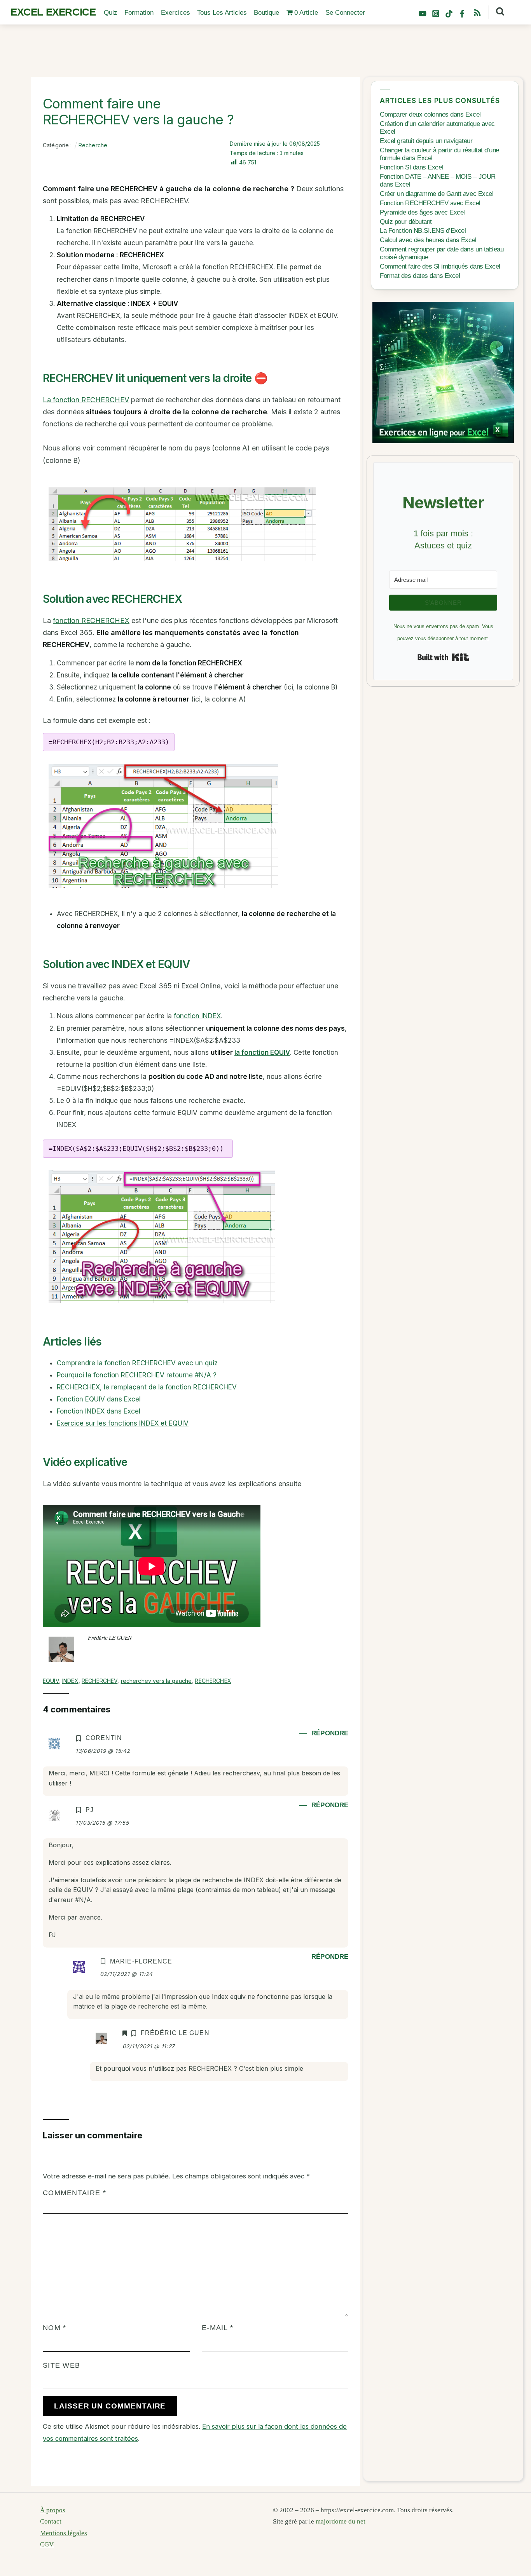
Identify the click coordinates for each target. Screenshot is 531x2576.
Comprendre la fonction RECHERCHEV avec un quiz (137, 1363)
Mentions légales (64, 2533)
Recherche (93, 145)
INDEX (70, 1681)
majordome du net (341, 2521)
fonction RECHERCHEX (91, 620)
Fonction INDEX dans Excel (99, 1411)
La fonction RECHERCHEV (86, 400)
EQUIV (51, 1681)
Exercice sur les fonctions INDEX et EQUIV (123, 1423)
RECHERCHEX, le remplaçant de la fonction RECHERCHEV (147, 1387)
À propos (53, 2510)
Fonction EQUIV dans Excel (99, 1399)
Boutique (266, 13)
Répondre (330, 1733)
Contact (51, 2521)
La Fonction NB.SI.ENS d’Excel (423, 231)
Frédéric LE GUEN (110, 1638)
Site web (61, 2365)
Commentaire (74, 2193)
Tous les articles (222, 13)
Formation (139, 13)
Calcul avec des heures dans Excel (428, 240)
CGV (47, 2544)
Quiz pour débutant (406, 222)
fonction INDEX (197, 1016)
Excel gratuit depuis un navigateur (426, 141)
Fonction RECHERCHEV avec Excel (430, 203)
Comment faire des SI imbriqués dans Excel (440, 266)
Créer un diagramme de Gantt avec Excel (437, 194)
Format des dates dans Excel (420, 276)
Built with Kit (443, 657)
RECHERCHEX (213, 1681)
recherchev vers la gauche (156, 1681)
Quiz (111, 13)
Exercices (176, 13)
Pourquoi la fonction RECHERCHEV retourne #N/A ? (137, 1375)
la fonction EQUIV (262, 1052)
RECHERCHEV (100, 1681)
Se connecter (345, 13)
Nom (54, 2327)
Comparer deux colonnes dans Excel (430, 114)
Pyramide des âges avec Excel (422, 212)
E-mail (217, 2327)
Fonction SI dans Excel (411, 167)
